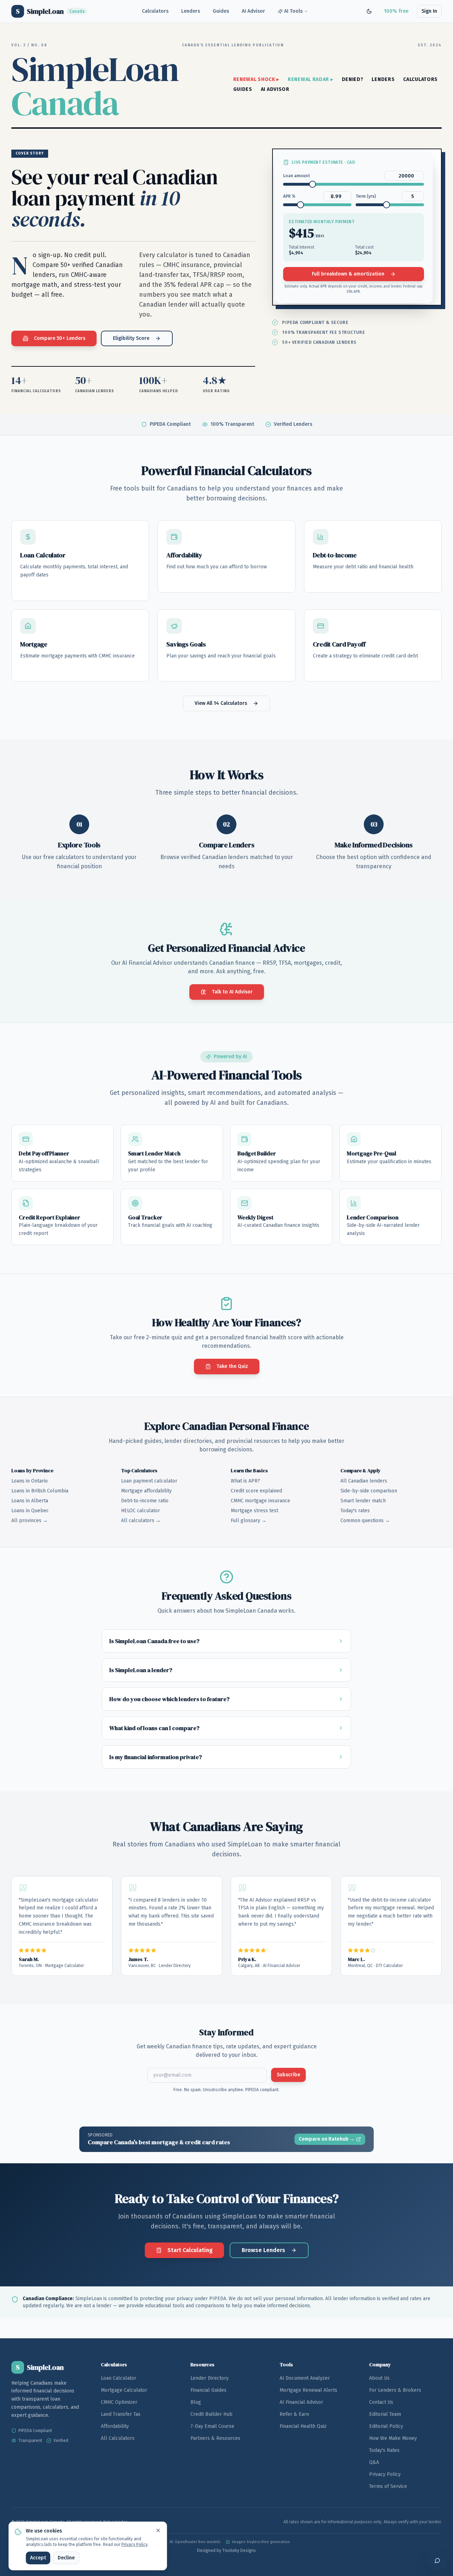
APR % (289, 196)
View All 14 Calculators (221, 703)
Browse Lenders (263, 2250)
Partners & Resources (215, 2438)
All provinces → (30, 1521)
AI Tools (293, 11)
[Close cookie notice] (158, 2530)
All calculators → (141, 1521)
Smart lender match (363, 1501)
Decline (66, 2558)
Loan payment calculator (149, 1481)
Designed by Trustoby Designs (226, 2551)
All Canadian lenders (364, 1481)
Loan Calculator (119, 2378)
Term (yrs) (366, 196)
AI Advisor (253, 11)
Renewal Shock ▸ (256, 79)
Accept (38, 2558)
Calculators (155, 11)
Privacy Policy (385, 2474)
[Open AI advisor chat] (437, 2560)
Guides (221, 11)
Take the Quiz (232, 1366)
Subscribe (288, 2075)
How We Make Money (393, 2438)
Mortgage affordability (146, 1491)
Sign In (429, 11)
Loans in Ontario (30, 1481)
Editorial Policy (386, 2426)
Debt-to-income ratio (145, 1501)
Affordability (115, 2426)
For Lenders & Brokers (395, 2390)
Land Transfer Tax (121, 2414)
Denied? (353, 79)
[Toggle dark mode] (369, 11)
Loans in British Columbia (40, 1491)
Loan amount (297, 176)
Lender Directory (210, 2378)
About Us (379, 2378)
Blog (196, 2402)
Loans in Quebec (30, 1511)
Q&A (374, 2462)
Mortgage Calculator (124, 2390)
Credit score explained (256, 1491)
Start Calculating (190, 2250)
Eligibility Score (131, 338)
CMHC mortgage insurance (260, 1501)
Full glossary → (249, 1521)
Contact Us (381, 2402)
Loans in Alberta (30, 1501)
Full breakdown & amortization (348, 274)
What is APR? (245, 1481)
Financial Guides (208, 2390)
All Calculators (118, 2438)
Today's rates (355, 1511)
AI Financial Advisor (301, 2402)
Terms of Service (388, 2486)
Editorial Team (385, 2414)
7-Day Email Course (212, 2426)
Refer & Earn (294, 2414)
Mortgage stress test (254, 1511)
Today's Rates (384, 2450)
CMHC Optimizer (119, 2402)
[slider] (312, 184)
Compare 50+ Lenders (60, 338)
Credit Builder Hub (211, 2414)
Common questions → (365, 1521)
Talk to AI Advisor (232, 992)
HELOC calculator (141, 1511)
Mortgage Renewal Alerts (308, 2390)
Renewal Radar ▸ (311, 79)
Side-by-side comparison (369, 1491)
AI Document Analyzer (305, 2378)
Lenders (191, 11)
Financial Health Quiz (303, 2426)
